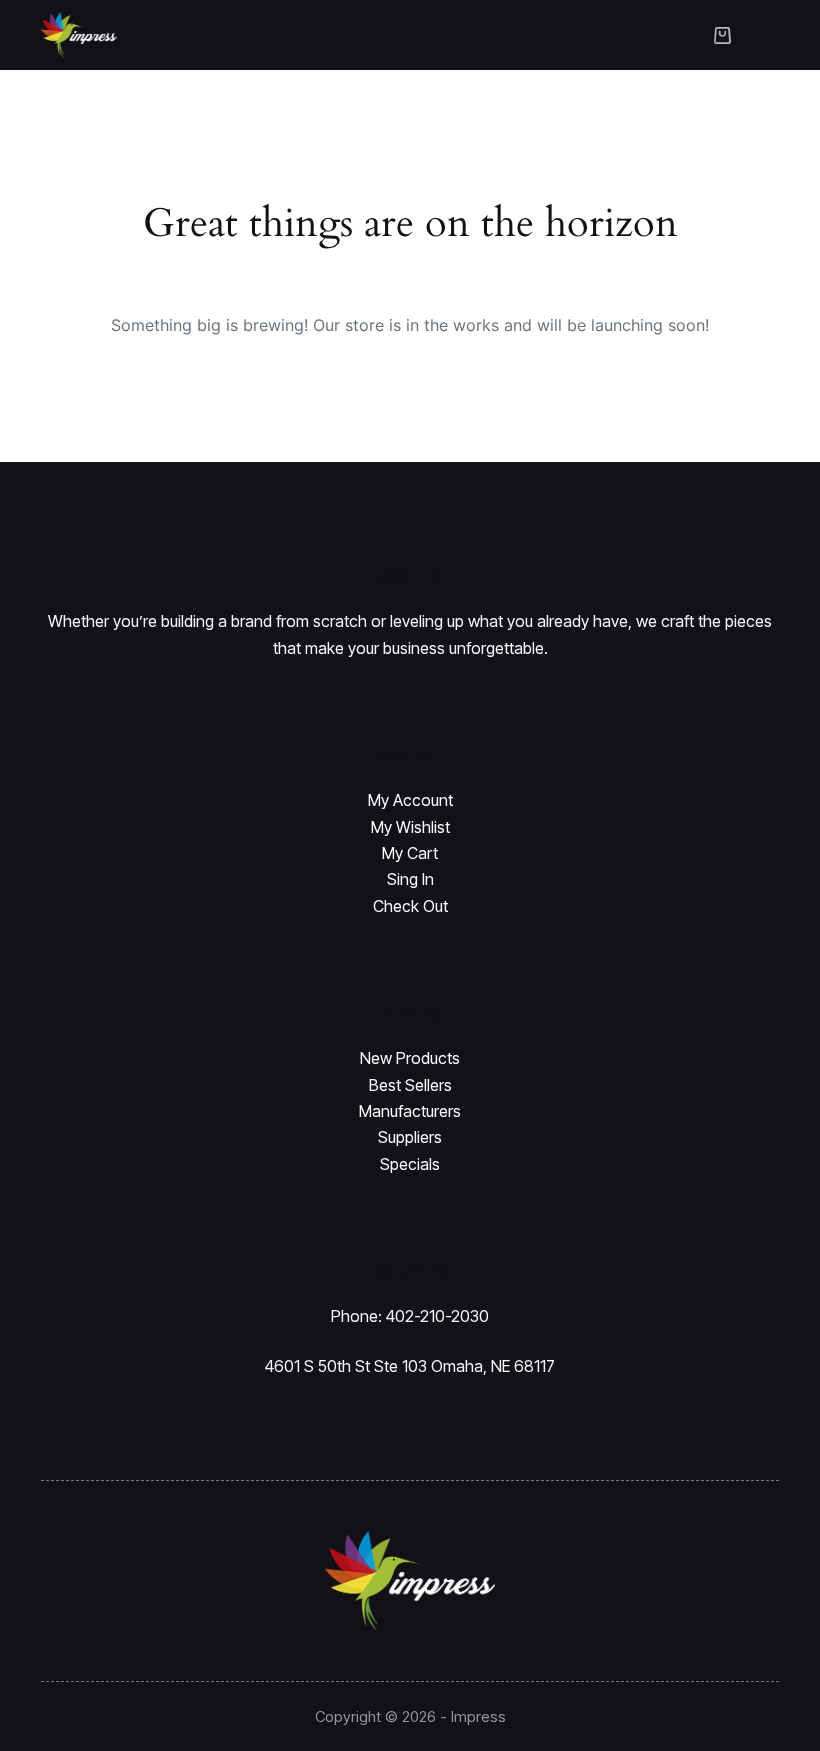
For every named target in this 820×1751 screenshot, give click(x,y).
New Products (410, 1058)
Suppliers (410, 1137)
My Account (410, 800)
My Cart (410, 853)
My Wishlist (410, 827)
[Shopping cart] (722, 35)
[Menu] (770, 35)
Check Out (410, 906)
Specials (410, 1164)
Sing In (410, 879)
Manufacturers (410, 1111)
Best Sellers (410, 1085)
